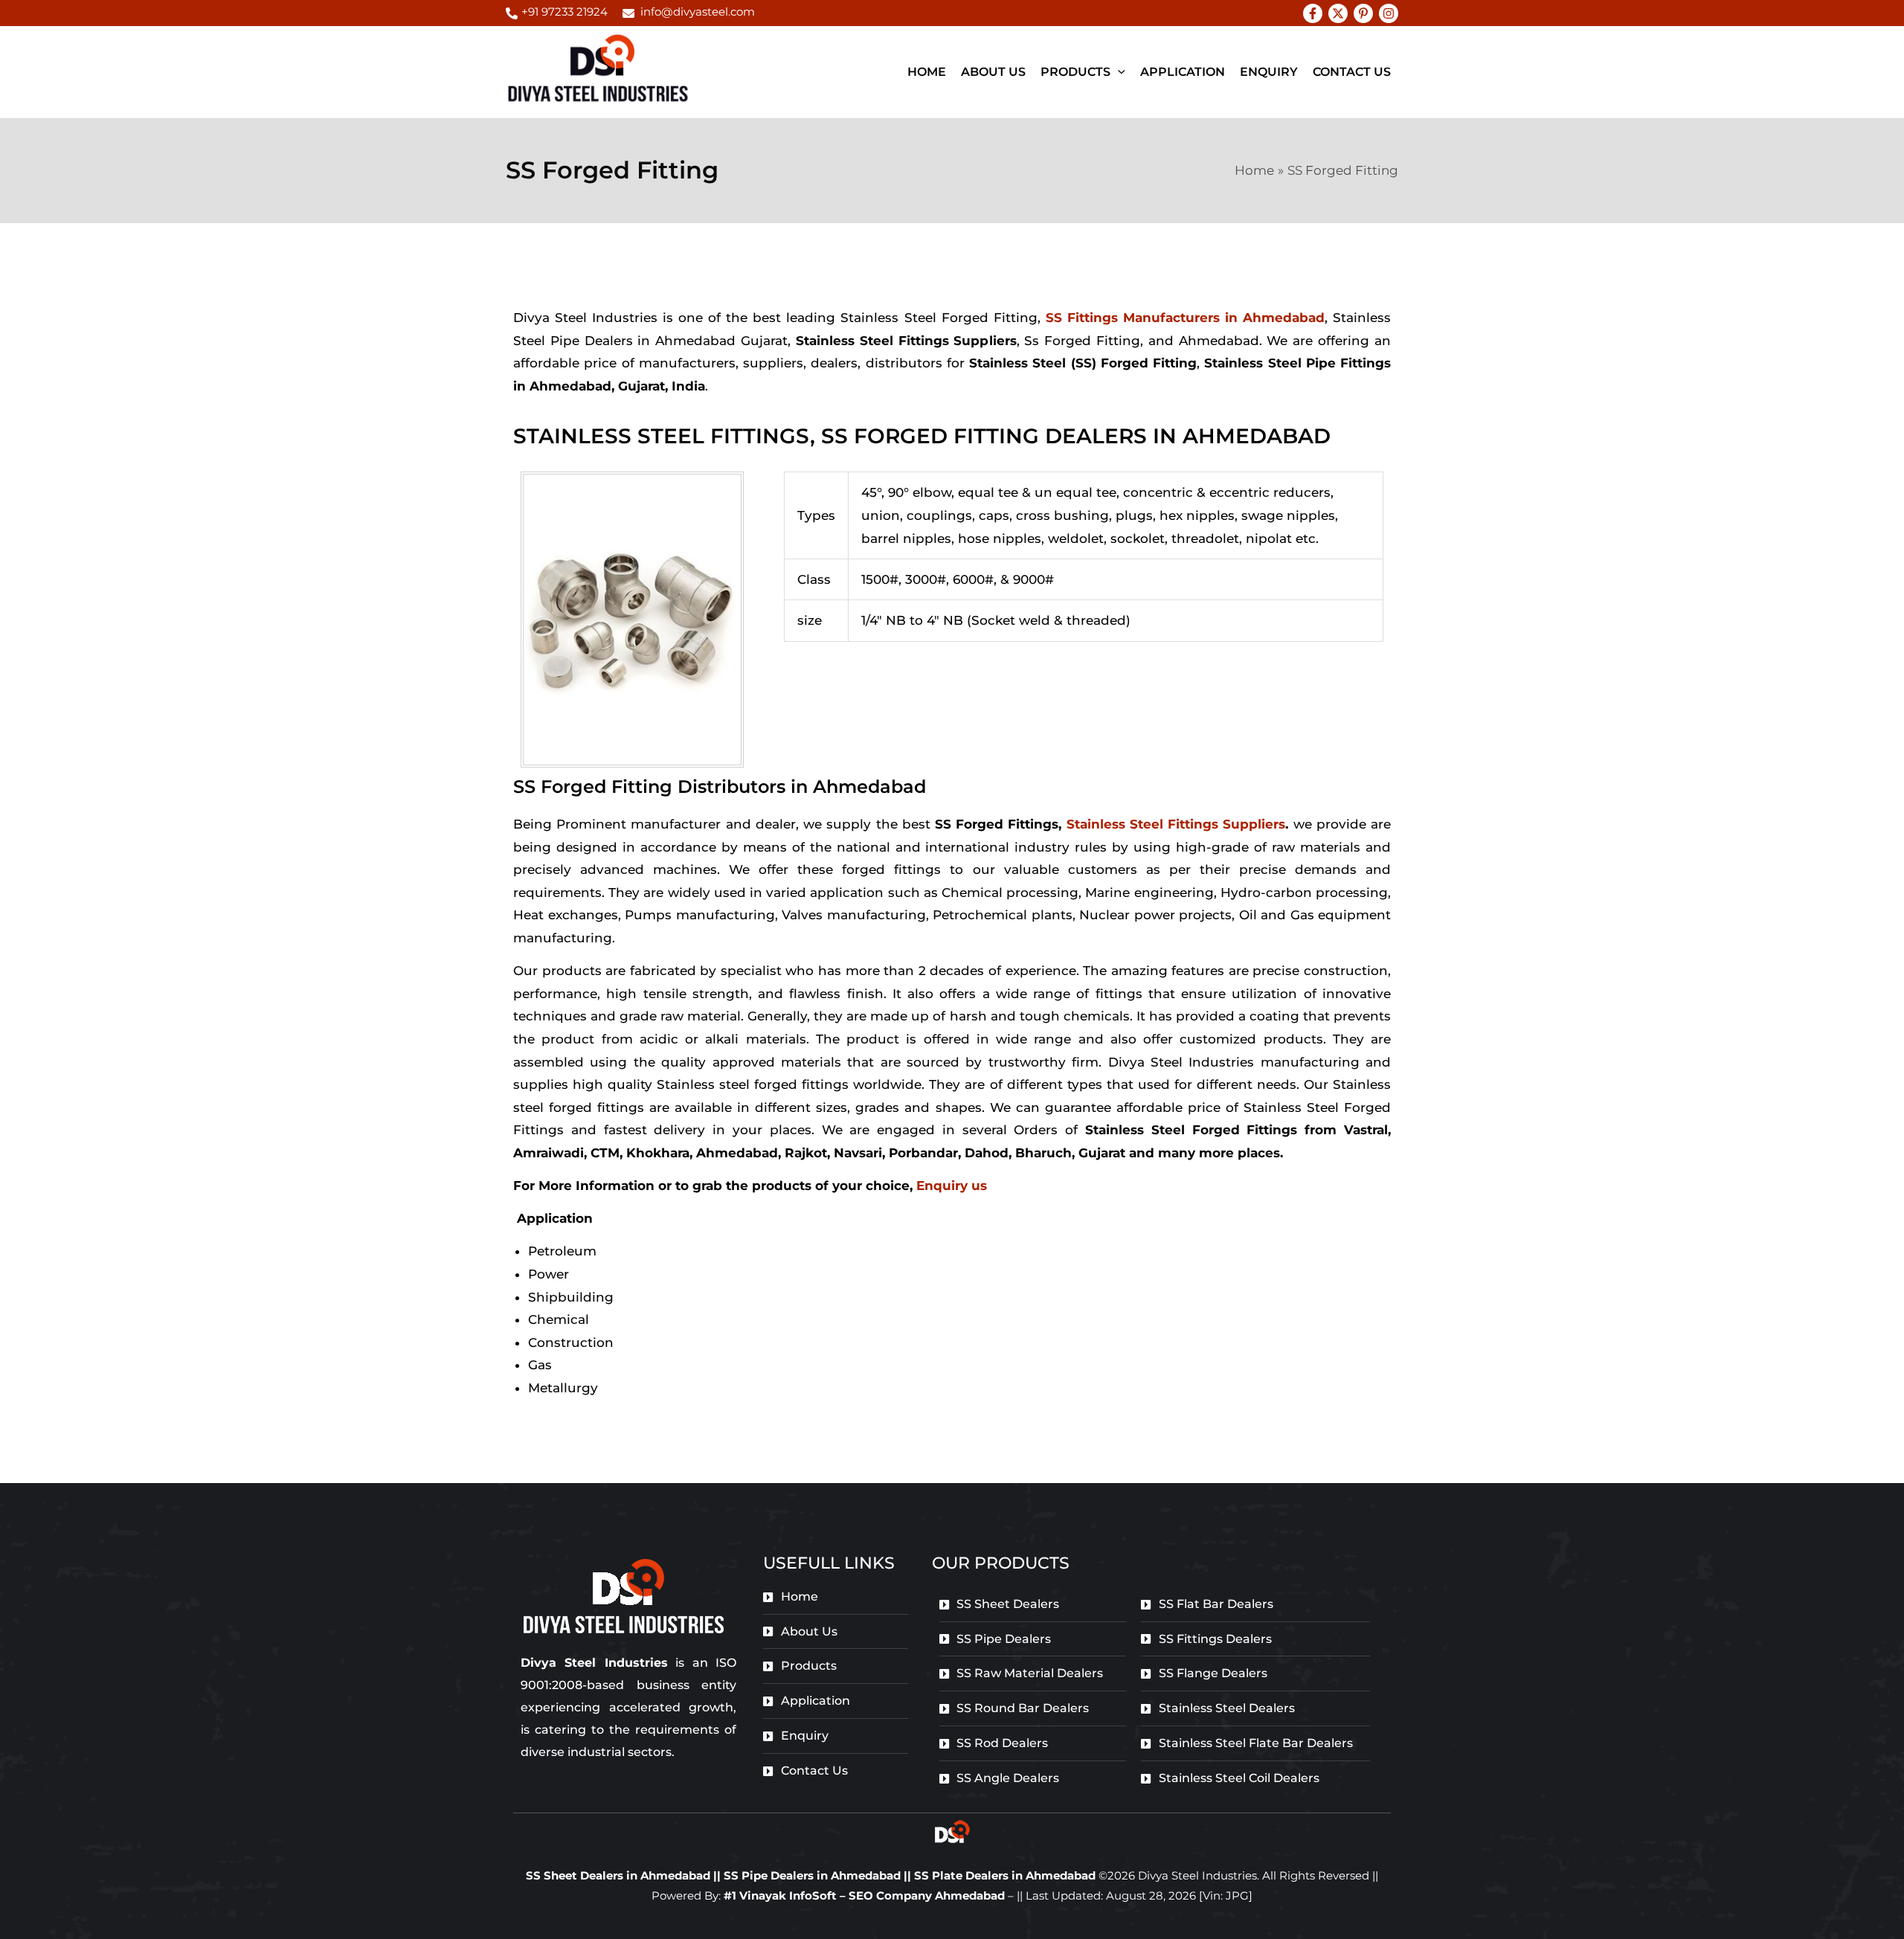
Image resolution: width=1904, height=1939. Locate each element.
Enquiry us (952, 1186)
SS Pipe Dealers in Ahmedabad (814, 1875)
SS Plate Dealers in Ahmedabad (1005, 1875)
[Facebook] (1313, 13)
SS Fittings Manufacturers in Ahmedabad (1185, 318)
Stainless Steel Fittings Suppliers (1176, 824)
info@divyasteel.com (698, 12)
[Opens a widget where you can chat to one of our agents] (1848, 1913)
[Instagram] (1389, 13)
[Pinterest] (1363, 13)
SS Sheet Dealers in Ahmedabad (618, 1875)
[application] (1118, 72)
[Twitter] (1338, 13)
